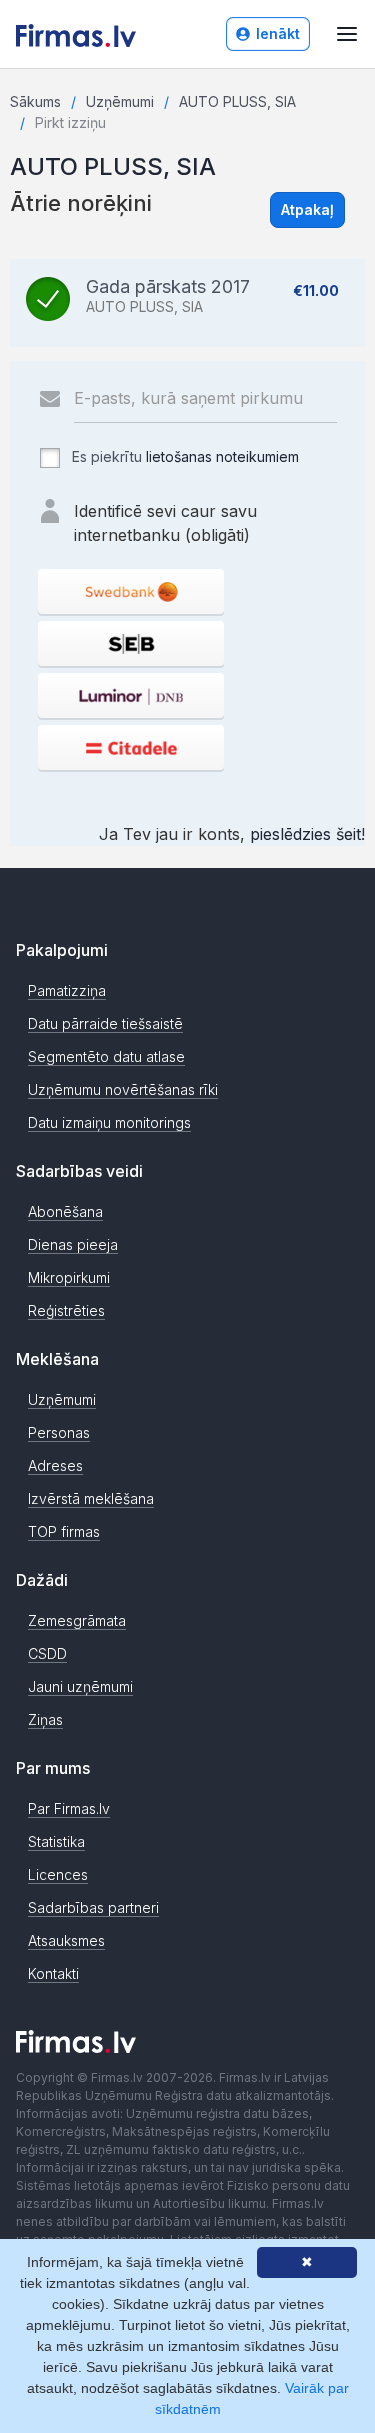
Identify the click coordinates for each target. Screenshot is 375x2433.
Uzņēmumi (120, 101)
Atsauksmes (66, 1940)
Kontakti (53, 1973)
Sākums (35, 101)
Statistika (56, 1841)
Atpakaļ (307, 209)
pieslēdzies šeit (305, 834)
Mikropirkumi (69, 1277)
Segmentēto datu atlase (106, 1056)
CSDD (47, 1653)
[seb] (131, 643)
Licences (58, 1874)
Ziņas (45, 1719)
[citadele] (131, 747)
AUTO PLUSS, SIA (237, 101)
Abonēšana (65, 1211)
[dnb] (131, 695)
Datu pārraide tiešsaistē (105, 1023)
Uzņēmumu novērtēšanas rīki (123, 1089)
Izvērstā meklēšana (91, 1498)
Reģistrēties (66, 1310)
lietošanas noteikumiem (222, 456)
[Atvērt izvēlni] (347, 34)
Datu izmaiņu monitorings (109, 1122)
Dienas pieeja (73, 1244)
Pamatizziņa (67, 990)
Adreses (55, 1465)
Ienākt (278, 33)
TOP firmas (64, 1531)
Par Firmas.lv (69, 1808)
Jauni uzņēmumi (80, 1686)
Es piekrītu (183, 456)
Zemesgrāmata (77, 1620)
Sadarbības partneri (93, 1907)
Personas (59, 1432)
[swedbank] (131, 591)
